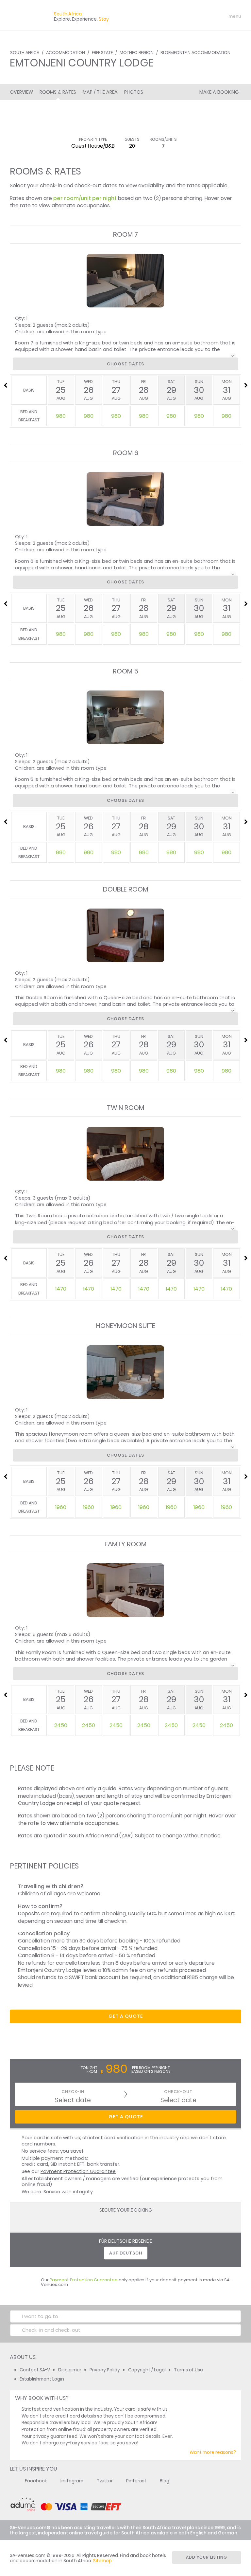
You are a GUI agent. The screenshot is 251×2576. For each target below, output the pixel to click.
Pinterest (136, 2481)
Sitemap (102, 2561)
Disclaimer (70, 2370)
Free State (102, 53)
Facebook (36, 2481)
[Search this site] (184, 16)
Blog (165, 2481)
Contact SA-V (35, 2370)
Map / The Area (100, 92)
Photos (134, 92)
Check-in (73, 2092)
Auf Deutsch (126, 2253)
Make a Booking (219, 92)
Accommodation (66, 53)
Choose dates (125, 364)
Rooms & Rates (58, 92)
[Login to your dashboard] (196, 16)
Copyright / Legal (147, 2370)
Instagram (72, 2481)
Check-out (178, 2092)
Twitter (105, 2481)
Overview (21, 92)
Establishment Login (42, 2379)
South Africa (25, 53)
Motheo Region (137, 53)
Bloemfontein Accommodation (195, 53)
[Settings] (207, 16)
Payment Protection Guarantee (78, 2171)
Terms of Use (188, 2370)
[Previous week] (5, 385)
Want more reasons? (213, 2452)
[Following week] (246, 385)
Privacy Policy (105, 2370)
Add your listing (207, 2557)
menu (223, 16)
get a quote (126, 2016)
